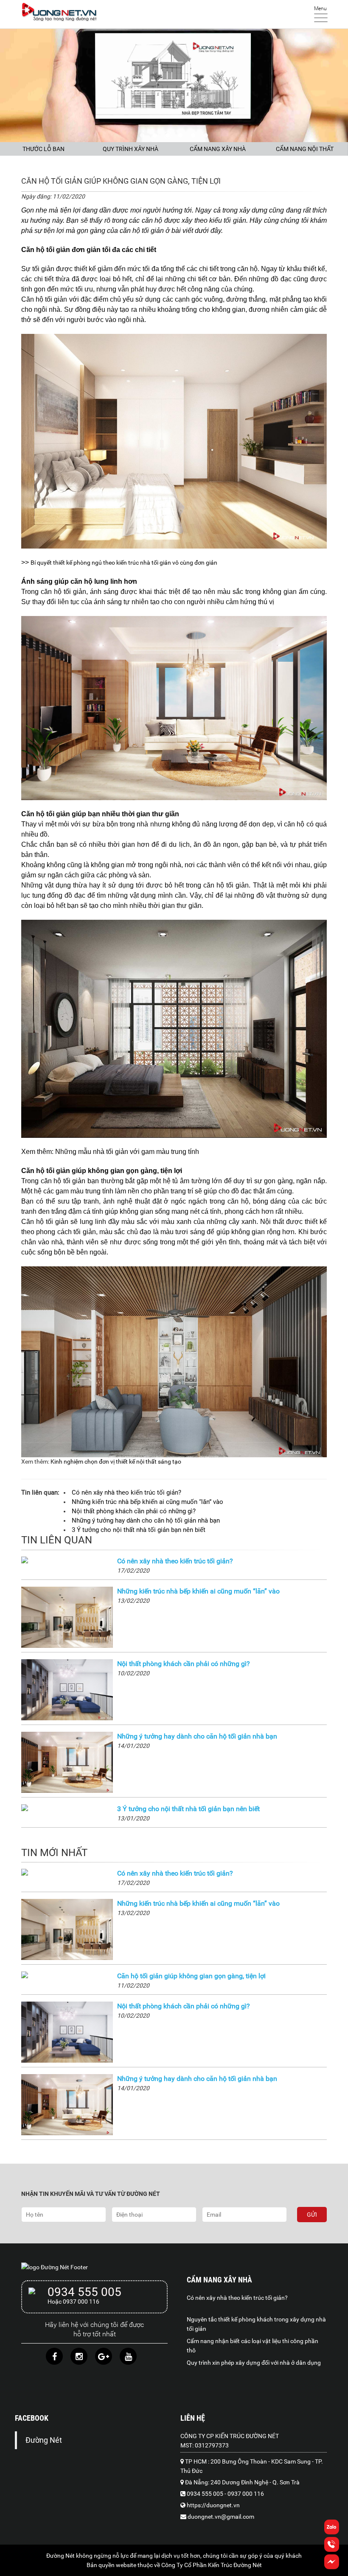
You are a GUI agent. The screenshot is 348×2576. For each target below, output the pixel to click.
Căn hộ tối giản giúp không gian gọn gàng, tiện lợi (191, 1976)
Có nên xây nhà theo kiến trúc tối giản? (175, 1561)
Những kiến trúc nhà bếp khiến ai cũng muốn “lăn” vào (198, 1591)
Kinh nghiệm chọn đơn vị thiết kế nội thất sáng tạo (116, 1462)
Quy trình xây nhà (130, 149)
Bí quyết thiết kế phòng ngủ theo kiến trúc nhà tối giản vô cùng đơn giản (124, 563)
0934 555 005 (84, 2292)
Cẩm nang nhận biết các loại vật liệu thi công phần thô (253, 2346)
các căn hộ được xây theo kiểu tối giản (187, 220)
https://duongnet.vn (213, 2505)
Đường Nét (44, 2440)
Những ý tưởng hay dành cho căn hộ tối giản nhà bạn (197, 1736)
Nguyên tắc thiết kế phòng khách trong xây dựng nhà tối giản (256, 2324)
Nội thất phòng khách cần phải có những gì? (184, 1664)
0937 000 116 (246, 2494)
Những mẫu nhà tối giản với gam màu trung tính (127, 1152)
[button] (332, 2567)
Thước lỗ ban (43, 149)
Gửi (312, 2215)
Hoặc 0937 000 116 (73, 2302)
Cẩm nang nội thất (305, 149)
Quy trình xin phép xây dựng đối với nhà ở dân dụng (254, 2363)
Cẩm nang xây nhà (218, 149)
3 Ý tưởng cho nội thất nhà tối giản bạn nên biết (188, 1809)
